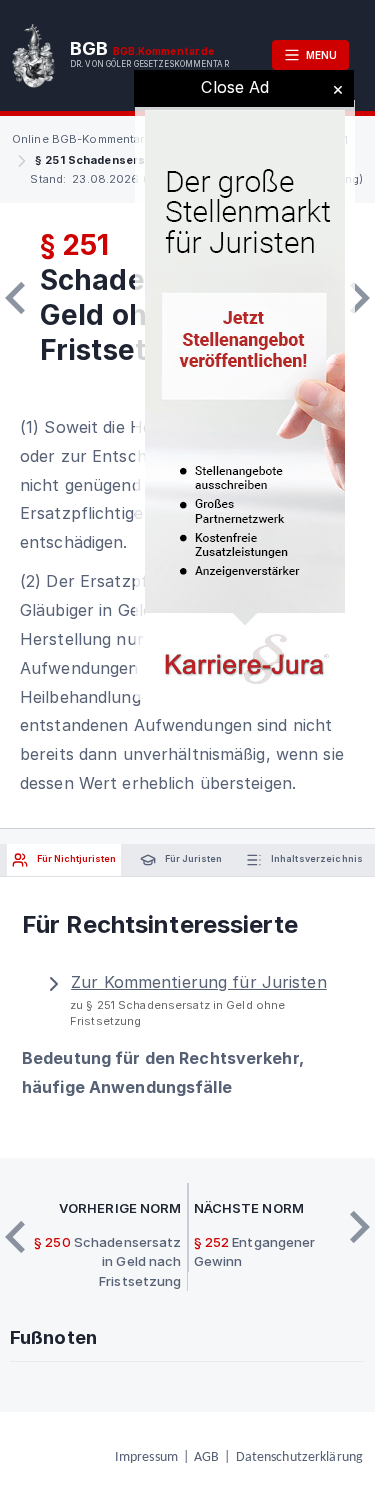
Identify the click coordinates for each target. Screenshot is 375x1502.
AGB (206, 1457)
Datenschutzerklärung (299, 1457)
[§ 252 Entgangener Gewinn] (360, 298)
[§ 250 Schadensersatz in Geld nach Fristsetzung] (15, 298)
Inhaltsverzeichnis (316, 859)
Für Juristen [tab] (192, 859)
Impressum (146, 1457)
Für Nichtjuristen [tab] (75, 859)
